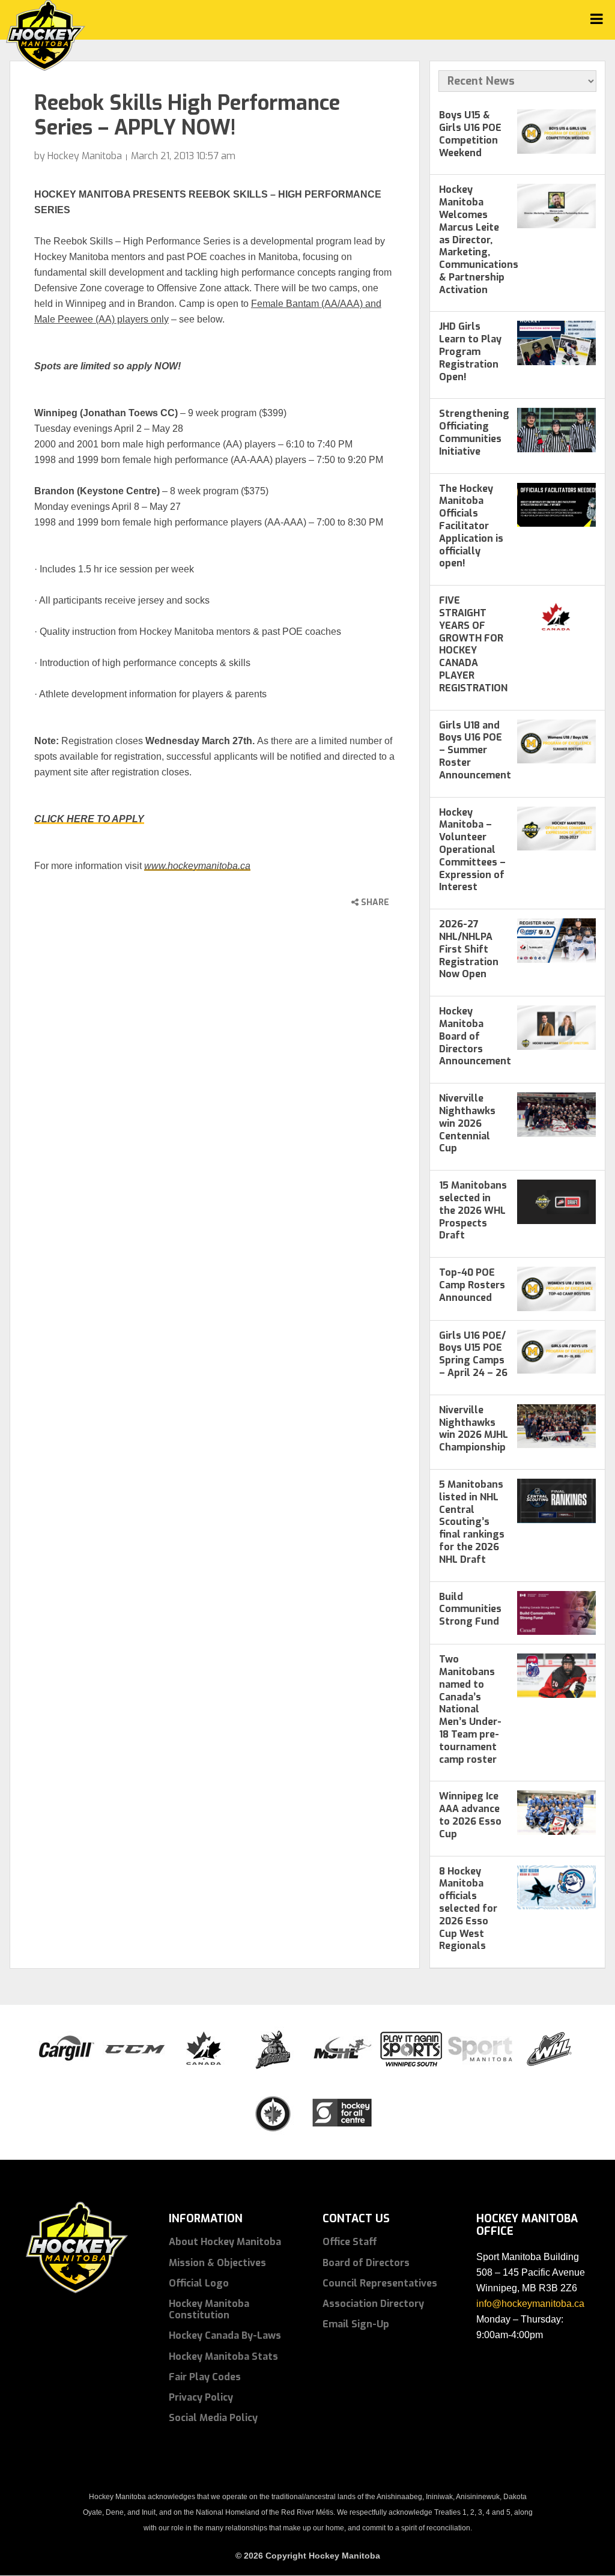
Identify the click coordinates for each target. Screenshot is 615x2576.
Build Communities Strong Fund (470, 1609)
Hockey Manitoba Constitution (209, 2309)
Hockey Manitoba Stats (223, 2356)
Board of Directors (366, 2263)
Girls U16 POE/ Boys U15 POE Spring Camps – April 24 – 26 (473, 1354)
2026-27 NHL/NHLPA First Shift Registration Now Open (469, 949)
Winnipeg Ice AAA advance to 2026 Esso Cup (470, 1815)
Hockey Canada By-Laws (225, 2335)
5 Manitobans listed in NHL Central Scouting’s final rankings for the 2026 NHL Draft (472, 1522)
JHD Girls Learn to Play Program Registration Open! (470, 351)
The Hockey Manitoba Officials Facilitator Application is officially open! (471, 526)
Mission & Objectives (217, 2263)
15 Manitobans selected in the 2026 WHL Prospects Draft (473, 1210)
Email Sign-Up (356, 2324)
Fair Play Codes (205, 2377)
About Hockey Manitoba (225, 2242)
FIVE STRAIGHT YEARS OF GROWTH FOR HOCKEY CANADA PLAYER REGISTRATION (473, 644)
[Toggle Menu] (597, 19)
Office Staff (350, 2242)
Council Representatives (380, 2283)
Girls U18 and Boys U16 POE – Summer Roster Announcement (475, 750)
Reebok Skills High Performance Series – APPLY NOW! (187, 115)
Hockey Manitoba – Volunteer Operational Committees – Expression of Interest (472, 850)
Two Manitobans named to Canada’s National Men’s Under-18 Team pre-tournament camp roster (470, 1709)
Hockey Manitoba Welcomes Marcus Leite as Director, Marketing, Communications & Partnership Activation (479, 239)
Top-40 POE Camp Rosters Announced (472, 1285)
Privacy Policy (201, 2397)
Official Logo (199, 2283)
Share (374, 902)
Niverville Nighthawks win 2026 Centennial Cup (467, 1123)
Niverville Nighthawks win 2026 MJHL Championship (474, 1429)
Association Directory (373, 2304)
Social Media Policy (213, 2418)
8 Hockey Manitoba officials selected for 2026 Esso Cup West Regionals (468, 1909)
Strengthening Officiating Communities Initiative (474, 432)
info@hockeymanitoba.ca (530, 2304)
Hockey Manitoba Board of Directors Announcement (475, 1036)
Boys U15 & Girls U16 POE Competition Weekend (470, 134)
